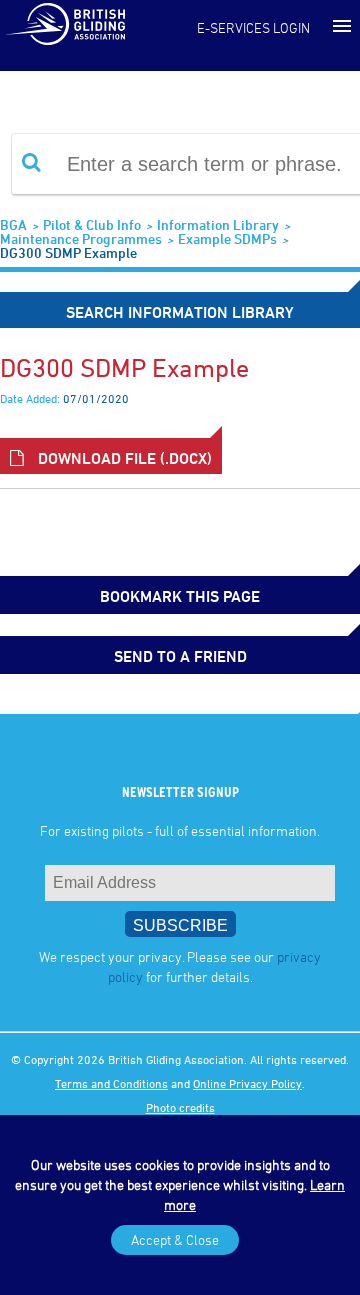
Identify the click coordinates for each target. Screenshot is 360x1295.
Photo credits (180, 1107)
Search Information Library (180, 312)
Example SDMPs (227, 238)
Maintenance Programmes (81, 238)
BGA (13, 224)
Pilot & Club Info (92, 224)
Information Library (218, 224)
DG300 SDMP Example (68, 252)
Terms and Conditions (111, 1083)
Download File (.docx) (123, 458)
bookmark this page (180, 596)
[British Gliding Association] (65, 23)
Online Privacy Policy (247, 1083)
